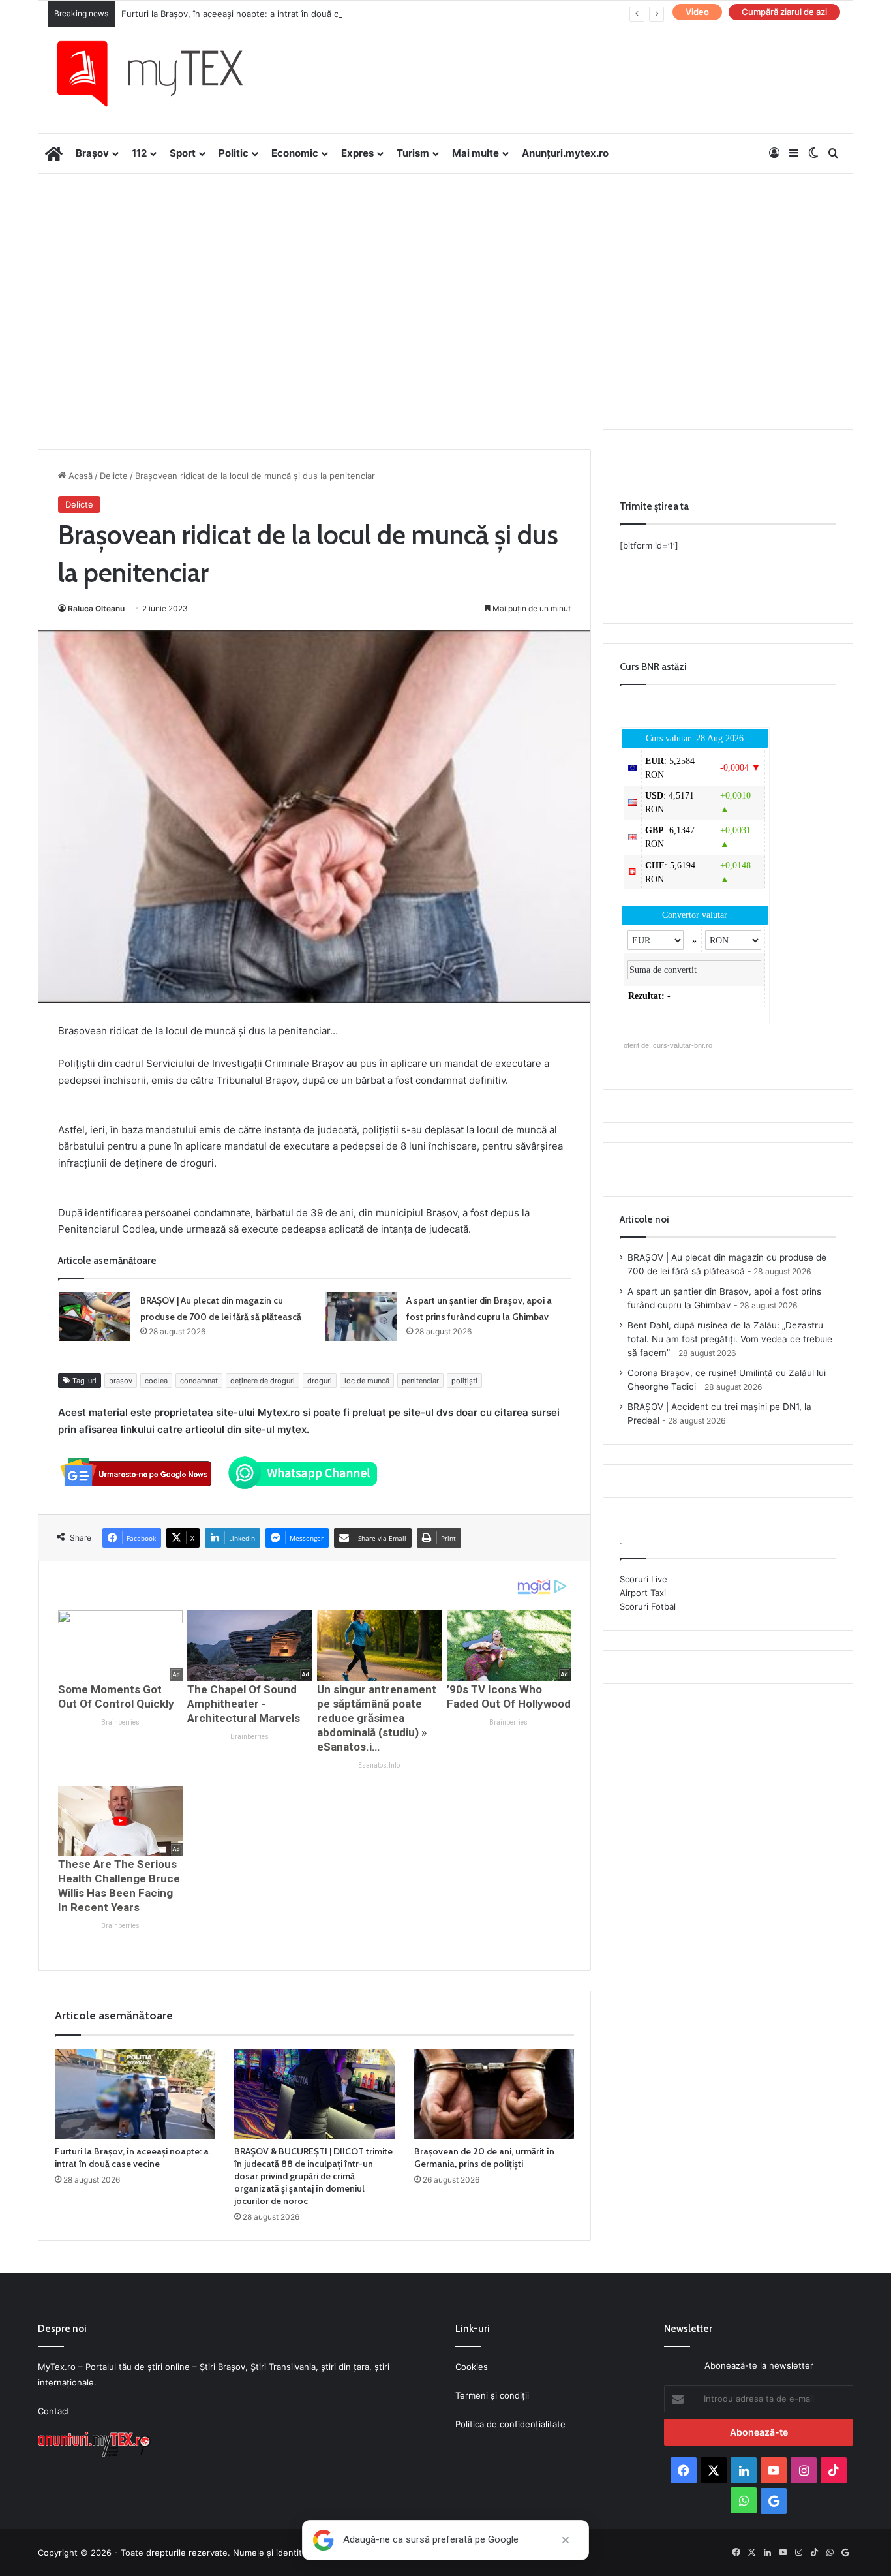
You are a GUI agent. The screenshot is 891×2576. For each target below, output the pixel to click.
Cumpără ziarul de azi (784, 12)
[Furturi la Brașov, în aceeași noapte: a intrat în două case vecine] (135, 2094)
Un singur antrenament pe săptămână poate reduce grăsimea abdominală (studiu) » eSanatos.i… (377, 1718)
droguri (320, 1381)
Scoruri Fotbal (648, 1606)
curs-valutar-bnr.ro (683, 1045)
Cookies (472, 2367)
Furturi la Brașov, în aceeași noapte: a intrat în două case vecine (252, 14)
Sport (183, 153)
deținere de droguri (263, 1381)
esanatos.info (379, 1765)
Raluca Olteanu (96, 608)
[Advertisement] (445, 278)
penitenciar (420, 1381)
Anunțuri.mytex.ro (565, 153)
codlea (156, 1381)
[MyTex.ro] (163, 74)
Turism (413, 153)
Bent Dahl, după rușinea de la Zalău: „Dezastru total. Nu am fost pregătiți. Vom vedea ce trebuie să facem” (730, 1339)
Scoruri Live (643, 1579)
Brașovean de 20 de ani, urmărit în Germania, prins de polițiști (484, 2157)
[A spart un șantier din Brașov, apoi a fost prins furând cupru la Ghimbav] (361, 1316)
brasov (121, 1381)
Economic (295, 153)
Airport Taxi (643, 1593)
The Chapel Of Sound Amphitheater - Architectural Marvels (244, 1704)
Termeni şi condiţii (492, 2395)
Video (697, 12)
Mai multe (476, 153)
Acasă (79, 476)
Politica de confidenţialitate (510, 2424)
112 (139, 153)
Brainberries (120, 1722)
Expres (357, 153)
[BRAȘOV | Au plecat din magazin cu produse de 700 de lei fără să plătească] (95, 1316)
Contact (54, 2411)
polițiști (464, 1381)
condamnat (199, 1381)
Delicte (114, 476)
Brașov (92, 153)
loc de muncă (367, 1381)
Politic (234, 153)
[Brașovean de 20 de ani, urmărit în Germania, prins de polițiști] (494, 2094)
